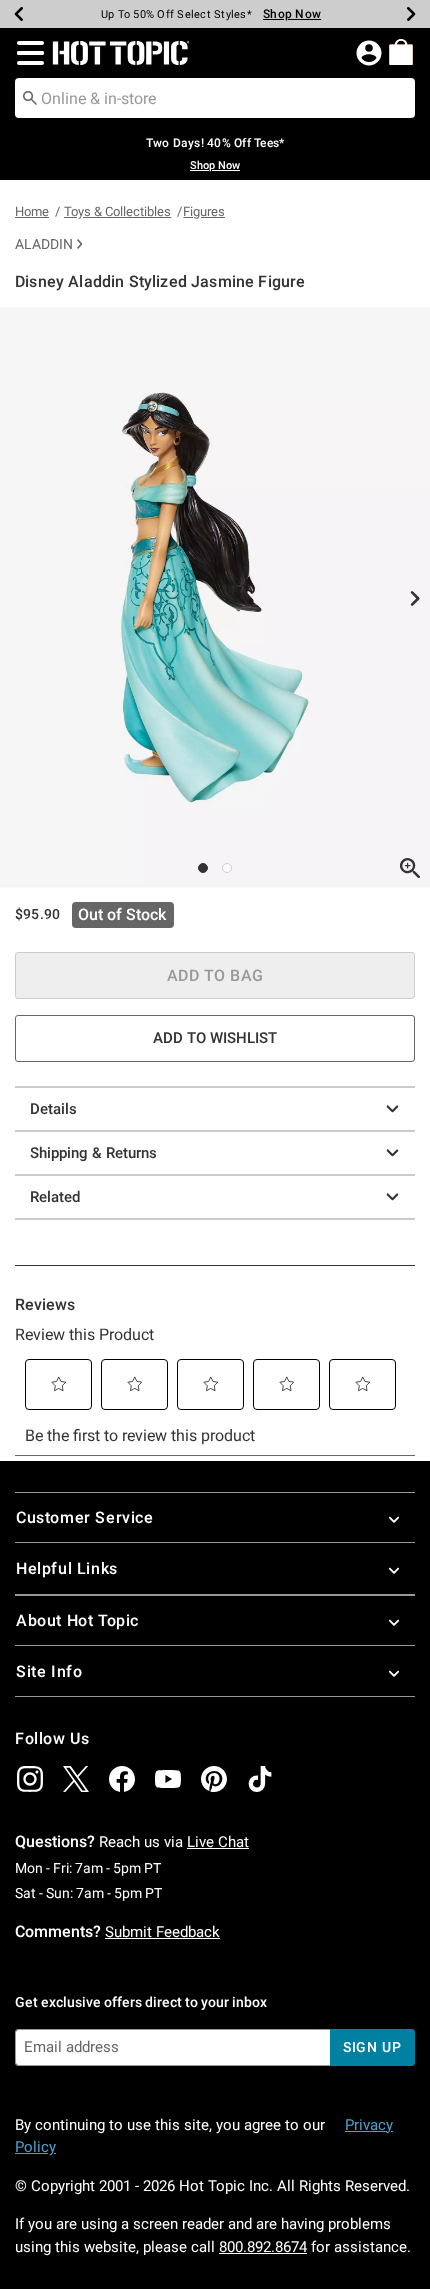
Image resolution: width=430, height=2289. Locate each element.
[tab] (215, 597)
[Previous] (19, 14)
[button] (26, 53)
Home (32, 211)
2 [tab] (227, 868)
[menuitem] (401, 52)
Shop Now (292, 14)
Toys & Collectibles (117, 211)
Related (55, 1197)
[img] (30, 1779)
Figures (204, 211)
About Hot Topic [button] (77, 1620)
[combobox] (215, 98)
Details (53, 1109)
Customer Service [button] (85, 1517)
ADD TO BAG (215, 975)
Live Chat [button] (218, 1842)
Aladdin (44, 244)
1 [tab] (203, 868)
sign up (372, 2047)
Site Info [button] (49, 1671)
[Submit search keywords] (30, 97)
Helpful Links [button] (67, 1568)
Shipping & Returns (93, 1153)
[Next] (411, 14)
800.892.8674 (263, 2247)
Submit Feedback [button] (162, 1932)
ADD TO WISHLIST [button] (215, 1038)
